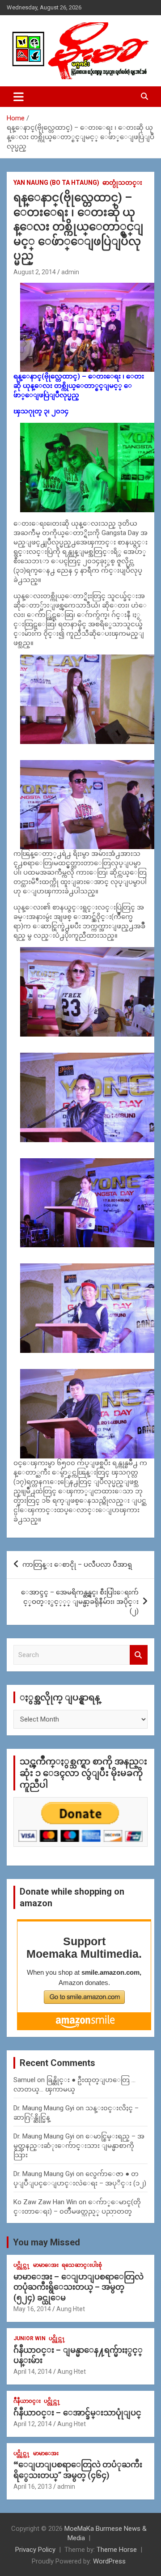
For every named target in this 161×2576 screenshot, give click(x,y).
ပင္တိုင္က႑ (22, 2265)
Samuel (24, 2080)
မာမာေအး (46, 2265)
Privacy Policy (35, 2550)
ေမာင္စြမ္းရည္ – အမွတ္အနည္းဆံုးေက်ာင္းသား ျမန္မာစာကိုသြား (79, 2146)
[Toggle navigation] (19, 97)
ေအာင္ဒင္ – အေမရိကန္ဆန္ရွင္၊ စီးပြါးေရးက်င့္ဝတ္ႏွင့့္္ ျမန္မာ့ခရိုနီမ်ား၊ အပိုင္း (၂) (80, 1602)
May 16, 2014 (32, 2309)
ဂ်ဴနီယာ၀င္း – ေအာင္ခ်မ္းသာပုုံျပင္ (77, 2412)
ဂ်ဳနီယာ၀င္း (27, 2401)
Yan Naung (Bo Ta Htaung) (56, 183)
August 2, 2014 (35, 272)
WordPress (109, 2561)
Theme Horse (117, 2550)
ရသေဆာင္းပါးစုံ (82, 2265)
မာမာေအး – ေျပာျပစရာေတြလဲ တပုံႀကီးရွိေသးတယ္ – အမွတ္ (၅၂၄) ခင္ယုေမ (78, 2287)
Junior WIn (30, 2338)
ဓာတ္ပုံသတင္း (122, 183)
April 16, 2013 (33, 2487)
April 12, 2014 (33, 2424)
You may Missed (47, 2242)
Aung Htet (71, 2309)
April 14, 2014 (33, 2372)
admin (70, 272)
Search (139, 1655)
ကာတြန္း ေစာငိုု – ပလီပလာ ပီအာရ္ (77, 1564)
